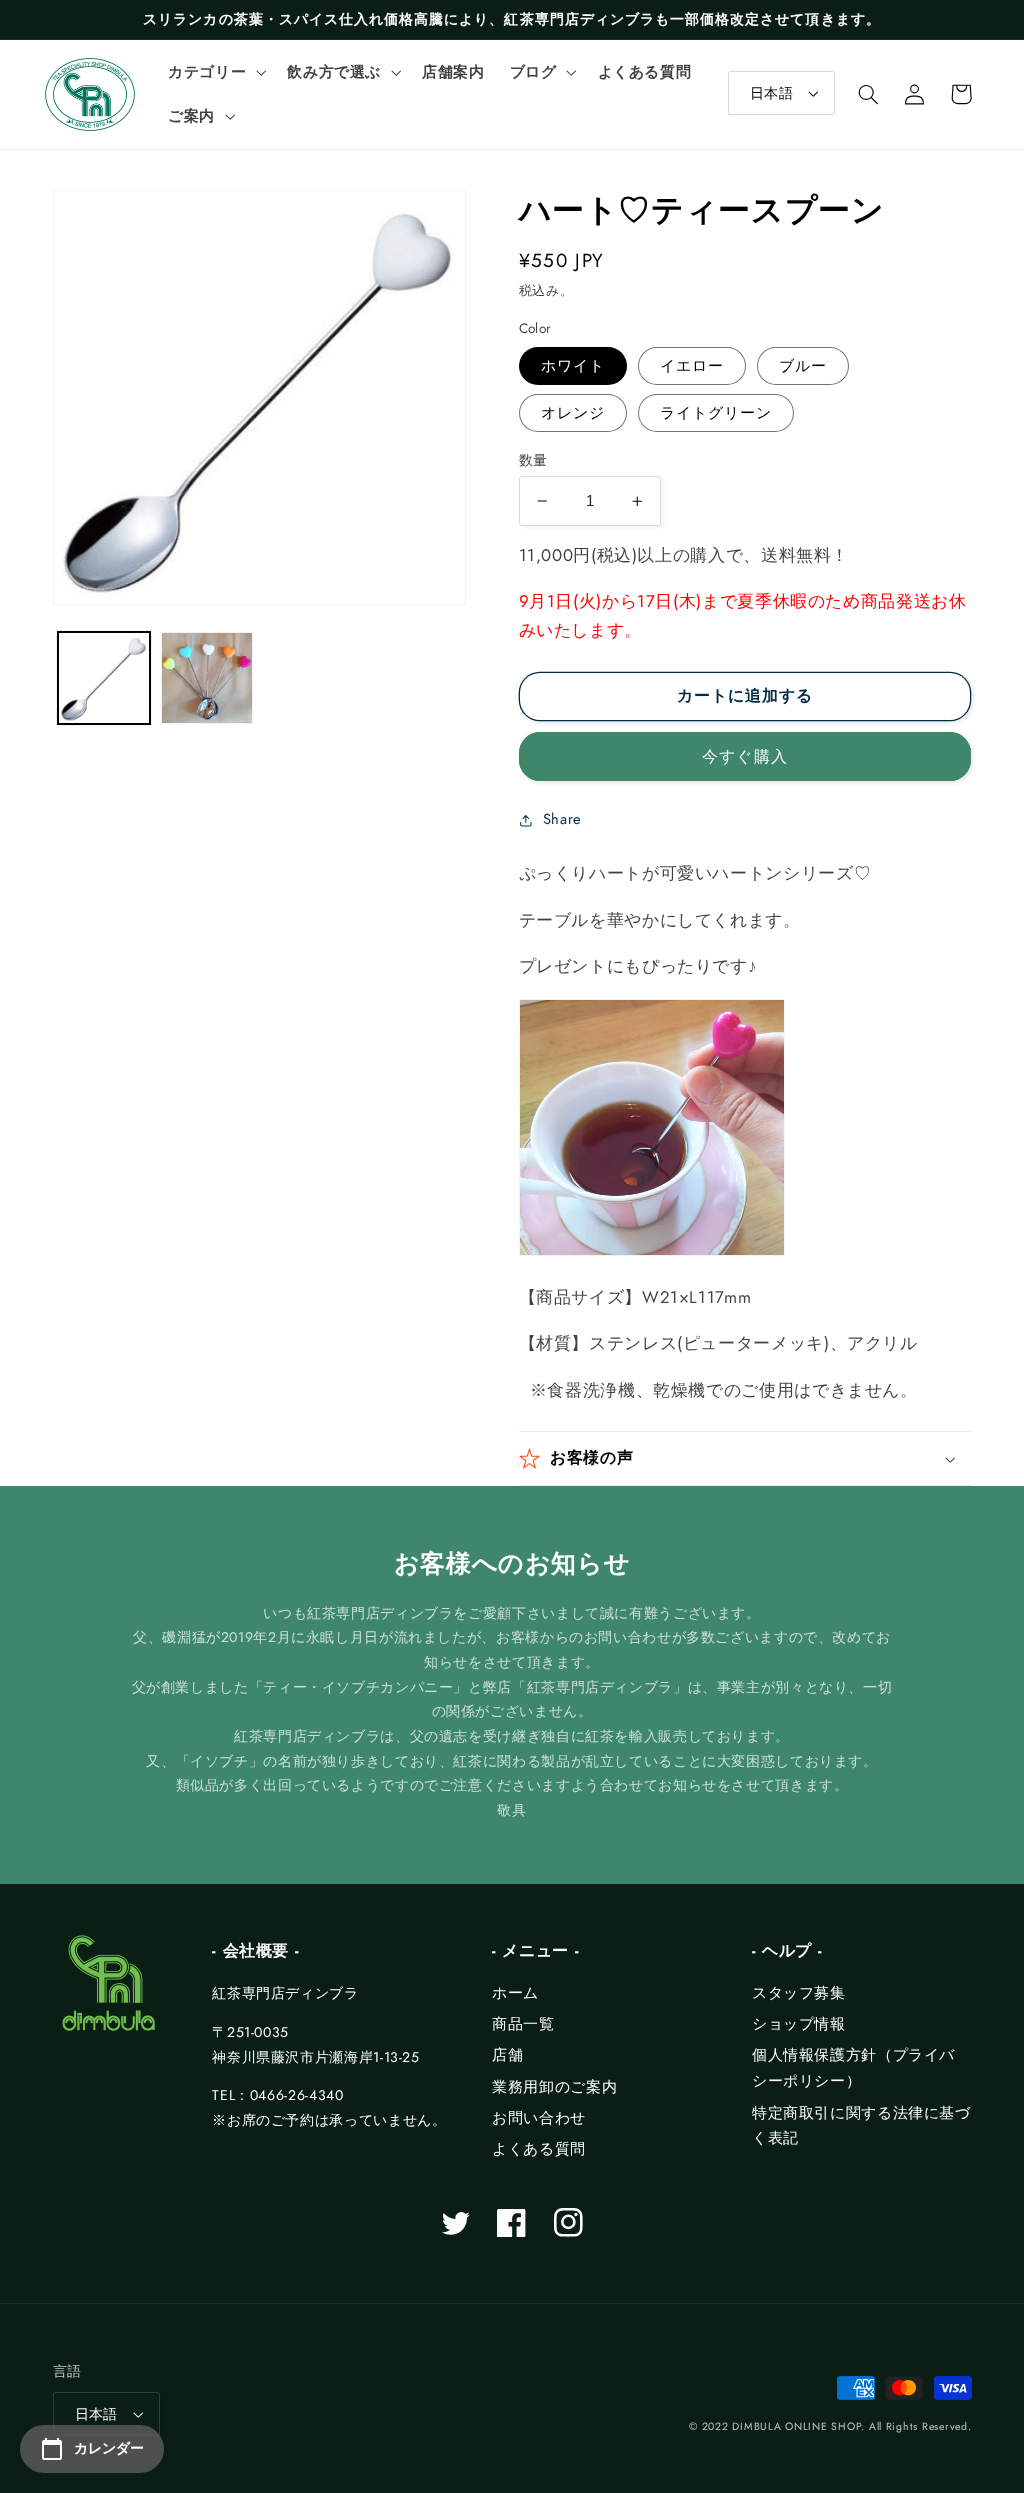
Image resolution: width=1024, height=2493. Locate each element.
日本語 (771, 93)
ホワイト (573, 366)
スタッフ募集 (799, 1993)
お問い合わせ (539, 2118)
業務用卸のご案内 (554, 2087)
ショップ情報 (799, 2024)
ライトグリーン (716, 413)
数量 (533, 460)
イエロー (692, 366)
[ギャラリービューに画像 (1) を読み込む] (104, 678)
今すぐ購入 (744, 756)
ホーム (515, 1993)
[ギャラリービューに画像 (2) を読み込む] (207, 678)
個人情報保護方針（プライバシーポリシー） (853, 2068)
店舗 (507, 2055)
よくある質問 (539, 2149)
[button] (215, 72)
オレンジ (573, 413)
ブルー (803, 366)
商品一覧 (523, 2024)
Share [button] (562, 819)
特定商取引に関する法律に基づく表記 (861, 2126)
